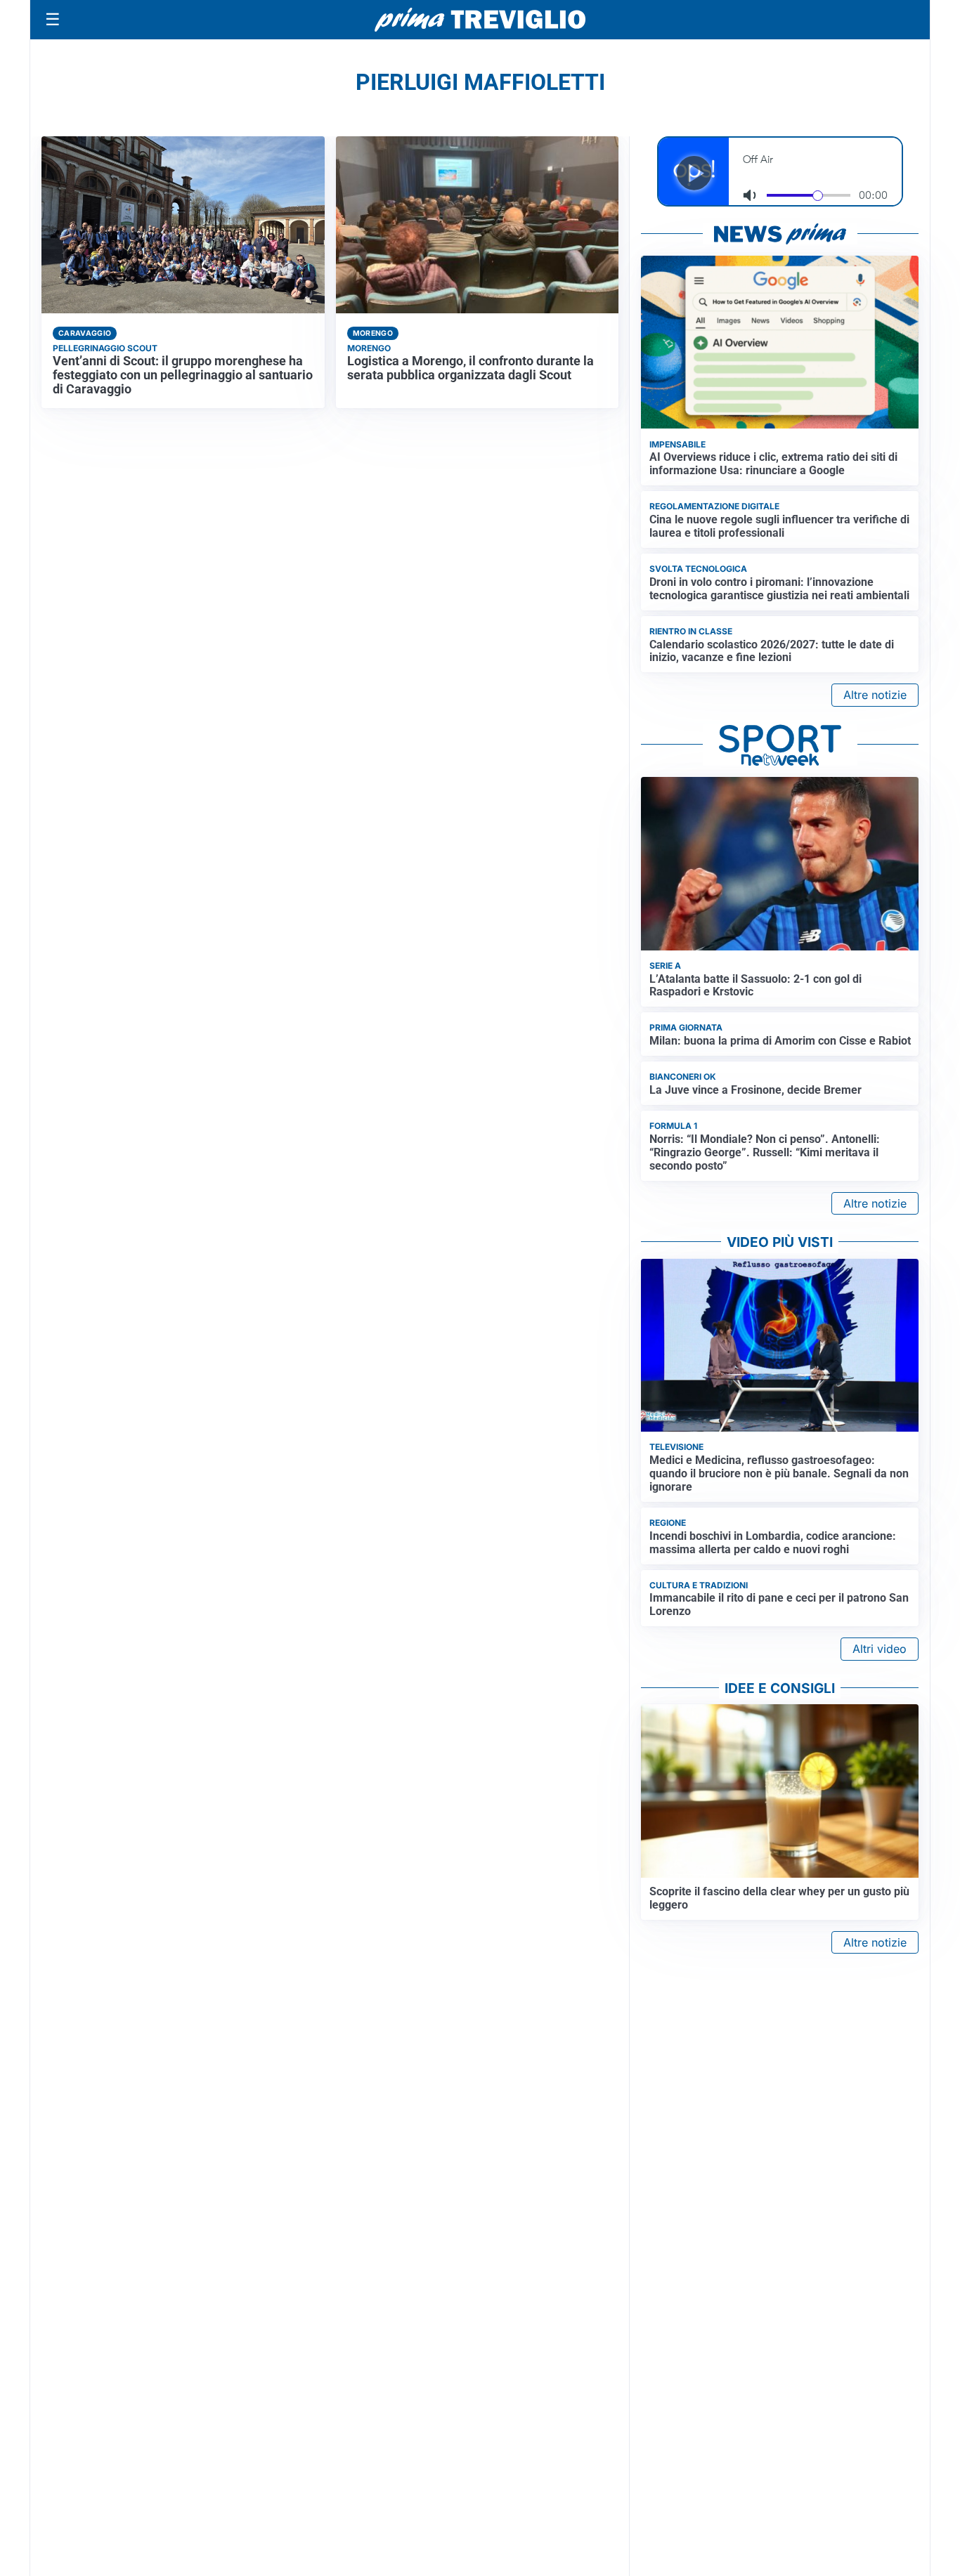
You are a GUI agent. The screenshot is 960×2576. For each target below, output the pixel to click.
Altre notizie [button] (875, 695)
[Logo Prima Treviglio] (480, 20)
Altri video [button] (880, 1649)
